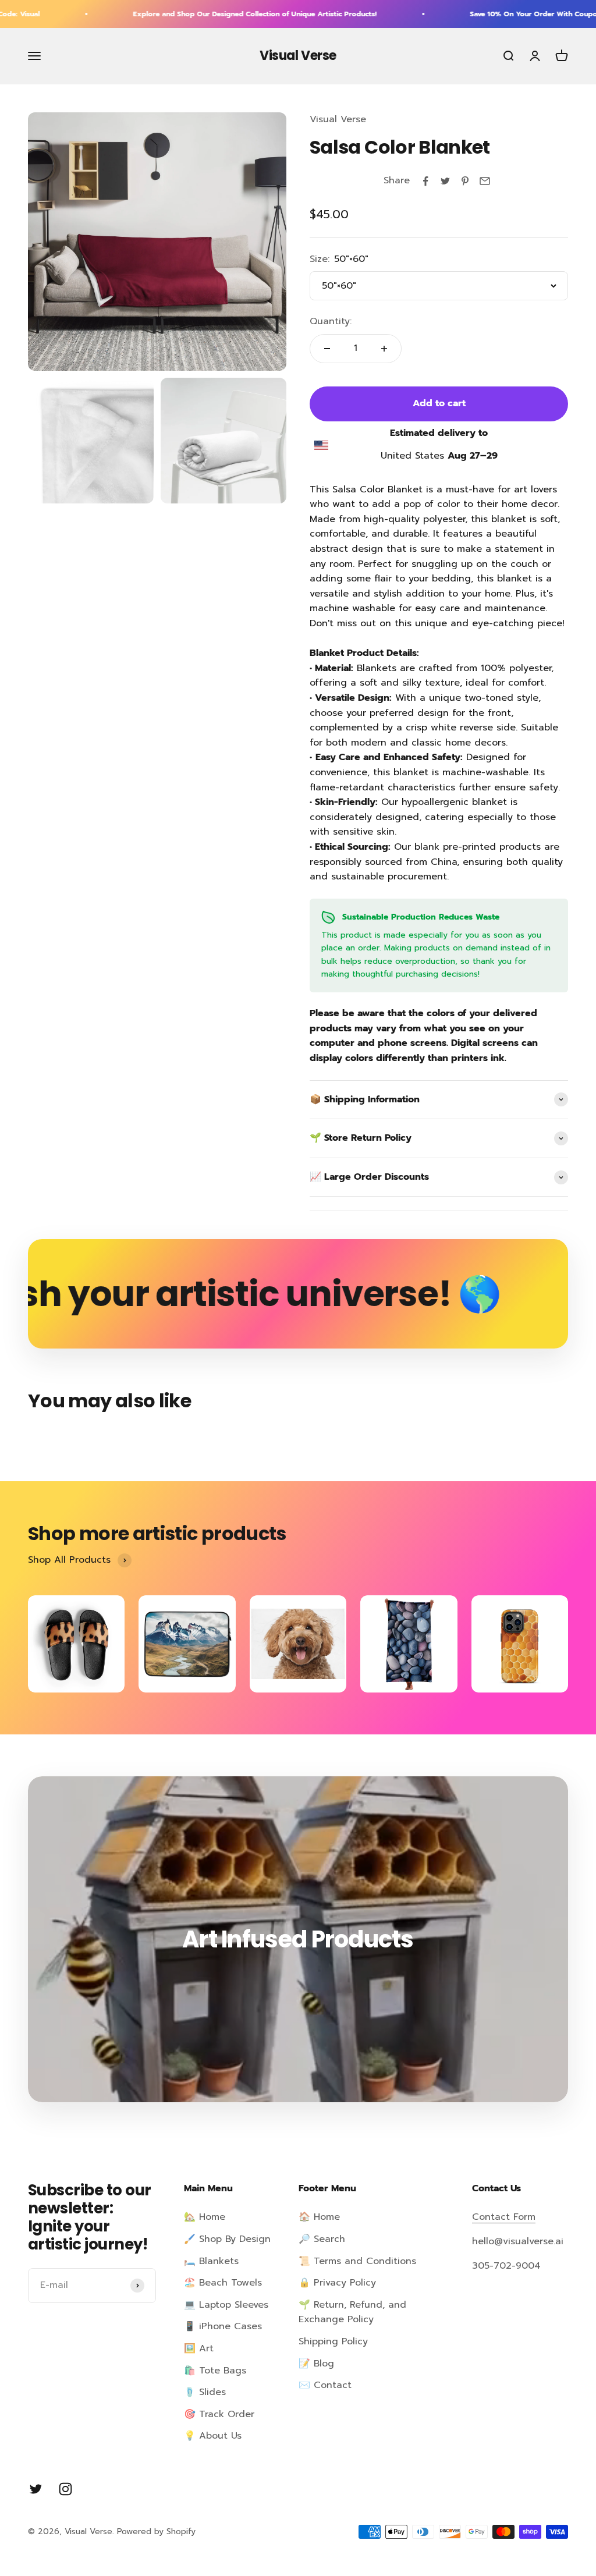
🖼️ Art (199, 2348)
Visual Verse (338, 119)
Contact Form (504, 2217)
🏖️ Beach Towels (223, 2283)
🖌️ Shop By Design (227, 2239)
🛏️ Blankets (211, 2261)
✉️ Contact (325, 2385)
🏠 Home (319, 2217)
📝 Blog (316, 2364)
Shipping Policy (333, 2341)
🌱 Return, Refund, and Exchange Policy (352, 2312)
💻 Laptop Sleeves (226, 2305)
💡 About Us (213, 2436)
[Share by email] (485, 181)
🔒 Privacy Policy (337, 2283)
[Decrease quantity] (327, 349)
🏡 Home (205, 2217)
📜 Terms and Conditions (357, 2261)
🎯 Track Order (219, 2414)
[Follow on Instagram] (65, 2489)
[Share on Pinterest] (465, 181)
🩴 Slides (205, 2392)
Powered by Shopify (156, 2531)
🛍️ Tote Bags (215, 2371)
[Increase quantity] (384, 349)
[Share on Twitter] (445, 181)
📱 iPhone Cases (223, 2326)
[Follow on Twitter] (36, 2489)
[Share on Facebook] (425, 181)
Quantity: (331, 321)
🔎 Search (322, 2239)
